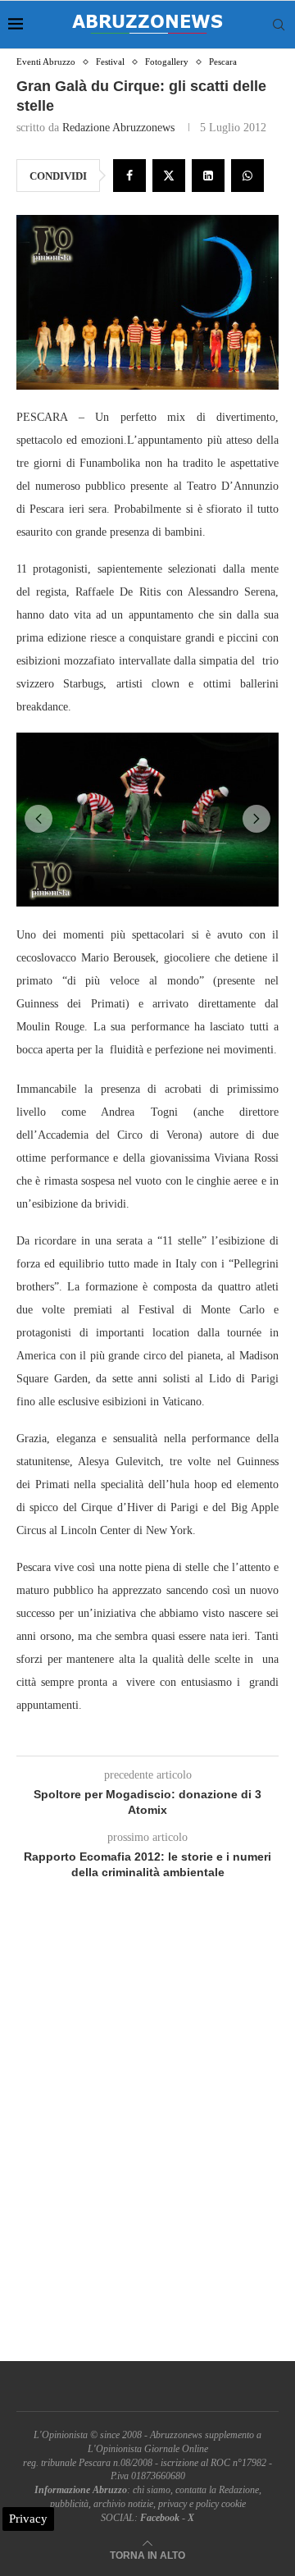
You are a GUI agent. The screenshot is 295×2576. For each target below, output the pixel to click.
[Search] (279, 25)
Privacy (28, 2519)
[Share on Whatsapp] (247, 176)
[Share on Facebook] (129, 176)
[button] (39, 819)
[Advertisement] (147, 2140)
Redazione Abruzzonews (118, 128)
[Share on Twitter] (169, 176)
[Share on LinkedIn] (208, 176)
